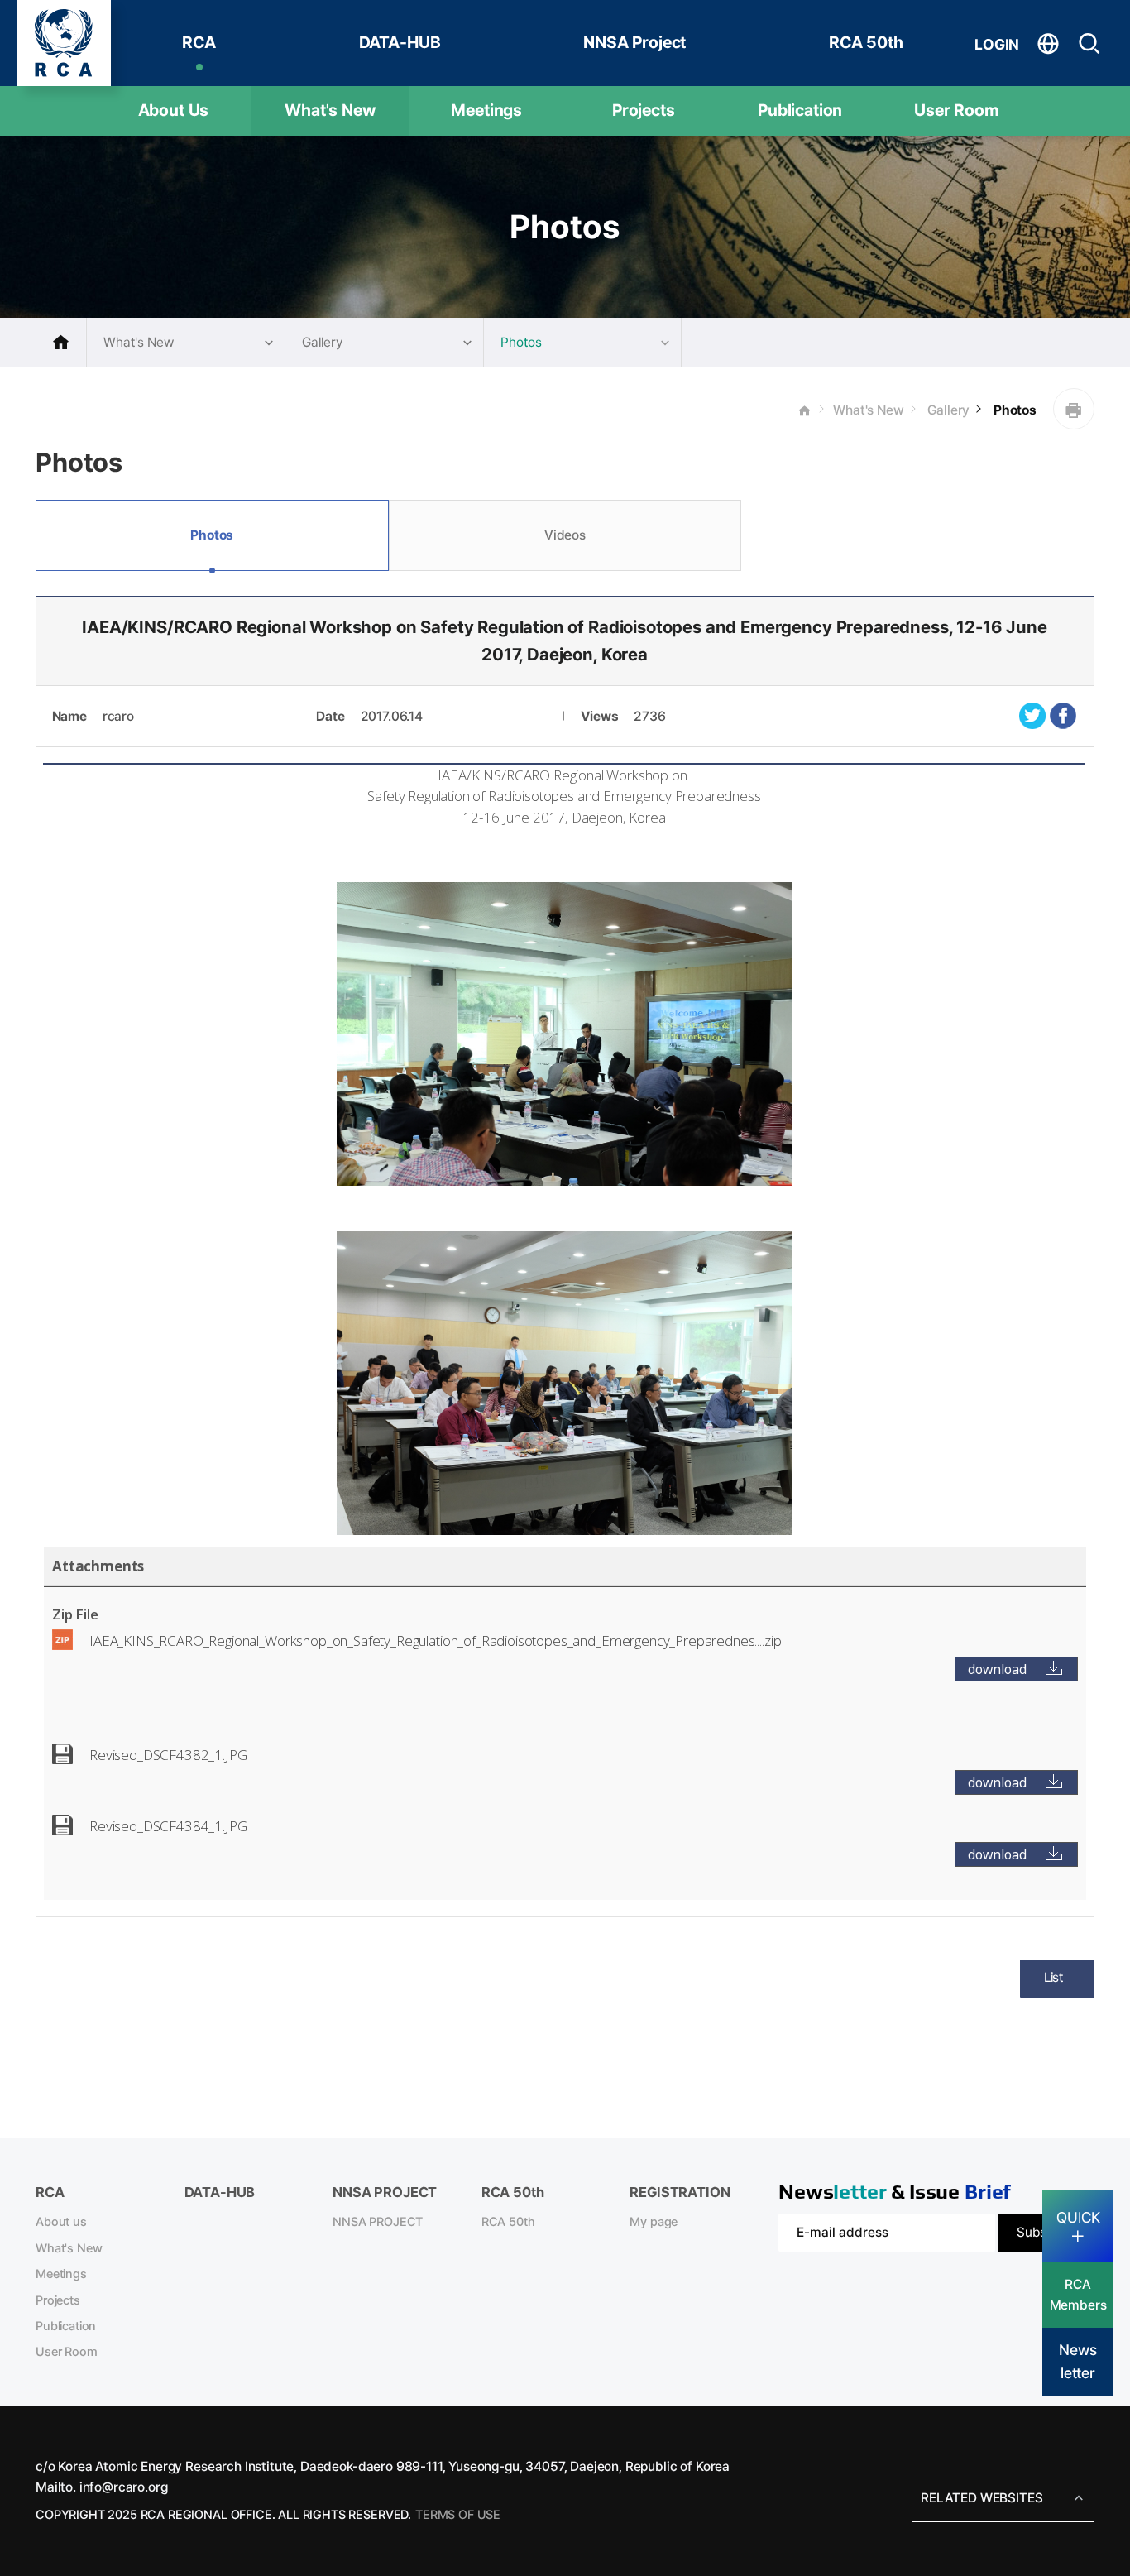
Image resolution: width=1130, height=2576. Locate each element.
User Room (957, 110)
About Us (174, 110)
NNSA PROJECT (378, 2222)
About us (61, 2222)
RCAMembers (1078, 2295)
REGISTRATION (680, 2192)
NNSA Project (634, 42)
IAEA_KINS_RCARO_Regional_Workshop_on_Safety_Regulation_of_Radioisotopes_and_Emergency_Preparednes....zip (435, 1641)
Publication (800, 110)
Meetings (486, 110)
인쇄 (1074, 409)
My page (654, 2222)
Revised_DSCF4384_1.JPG (168, 1826)
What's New (330, 110)
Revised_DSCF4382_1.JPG (168, 1755)
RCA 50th (866, 42)
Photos (1013, 410)
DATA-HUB (400, 42)
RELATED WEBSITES (982, 2498)
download (997, 1669)
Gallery (948, 410)
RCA (199, 42)
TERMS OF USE (458, 2515)
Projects (644, 110)
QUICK (1078, 2217)
